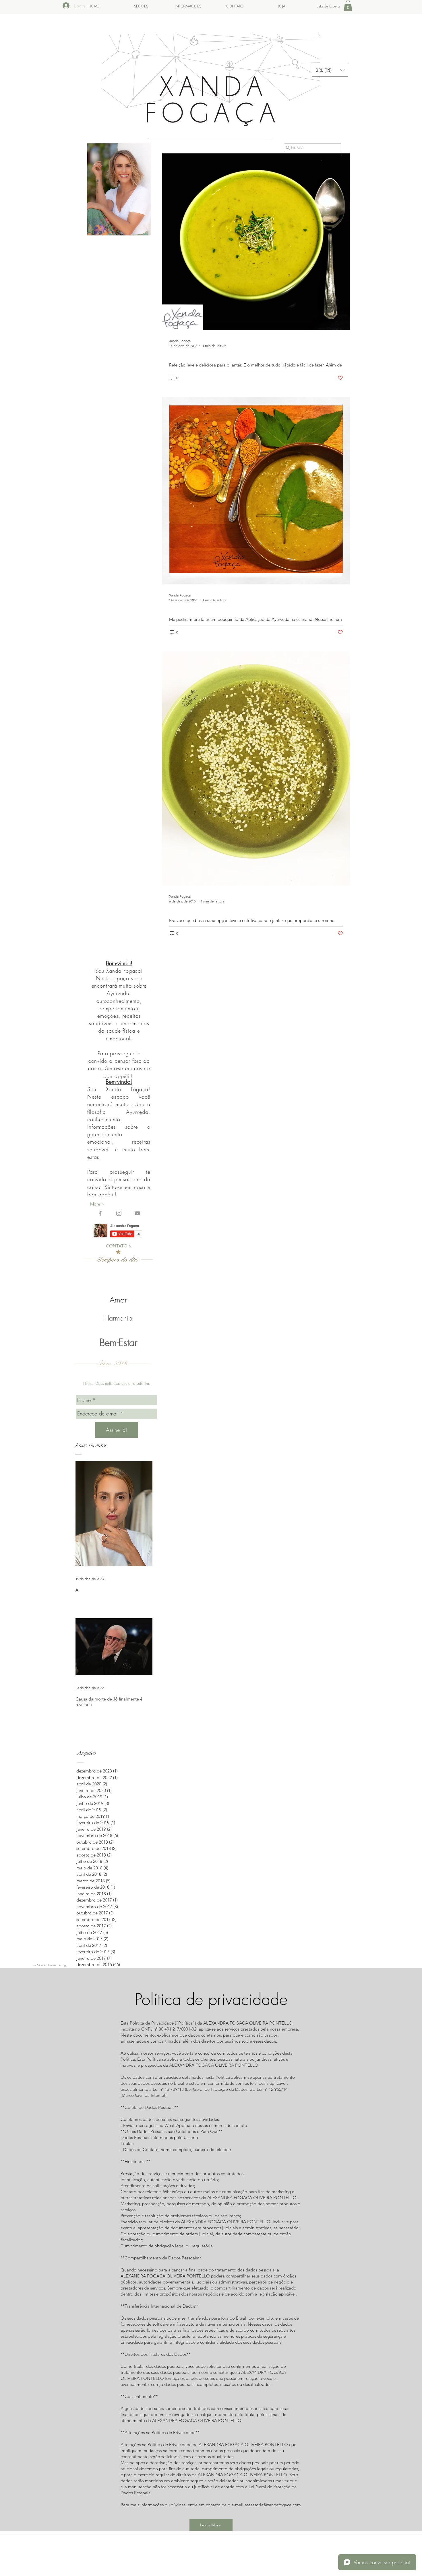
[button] (348, 6)
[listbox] (330, 70)
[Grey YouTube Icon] (138, 1213)
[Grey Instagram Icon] (119, 1213)
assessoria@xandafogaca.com (273, 2505)
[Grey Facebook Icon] (100, 1213)
